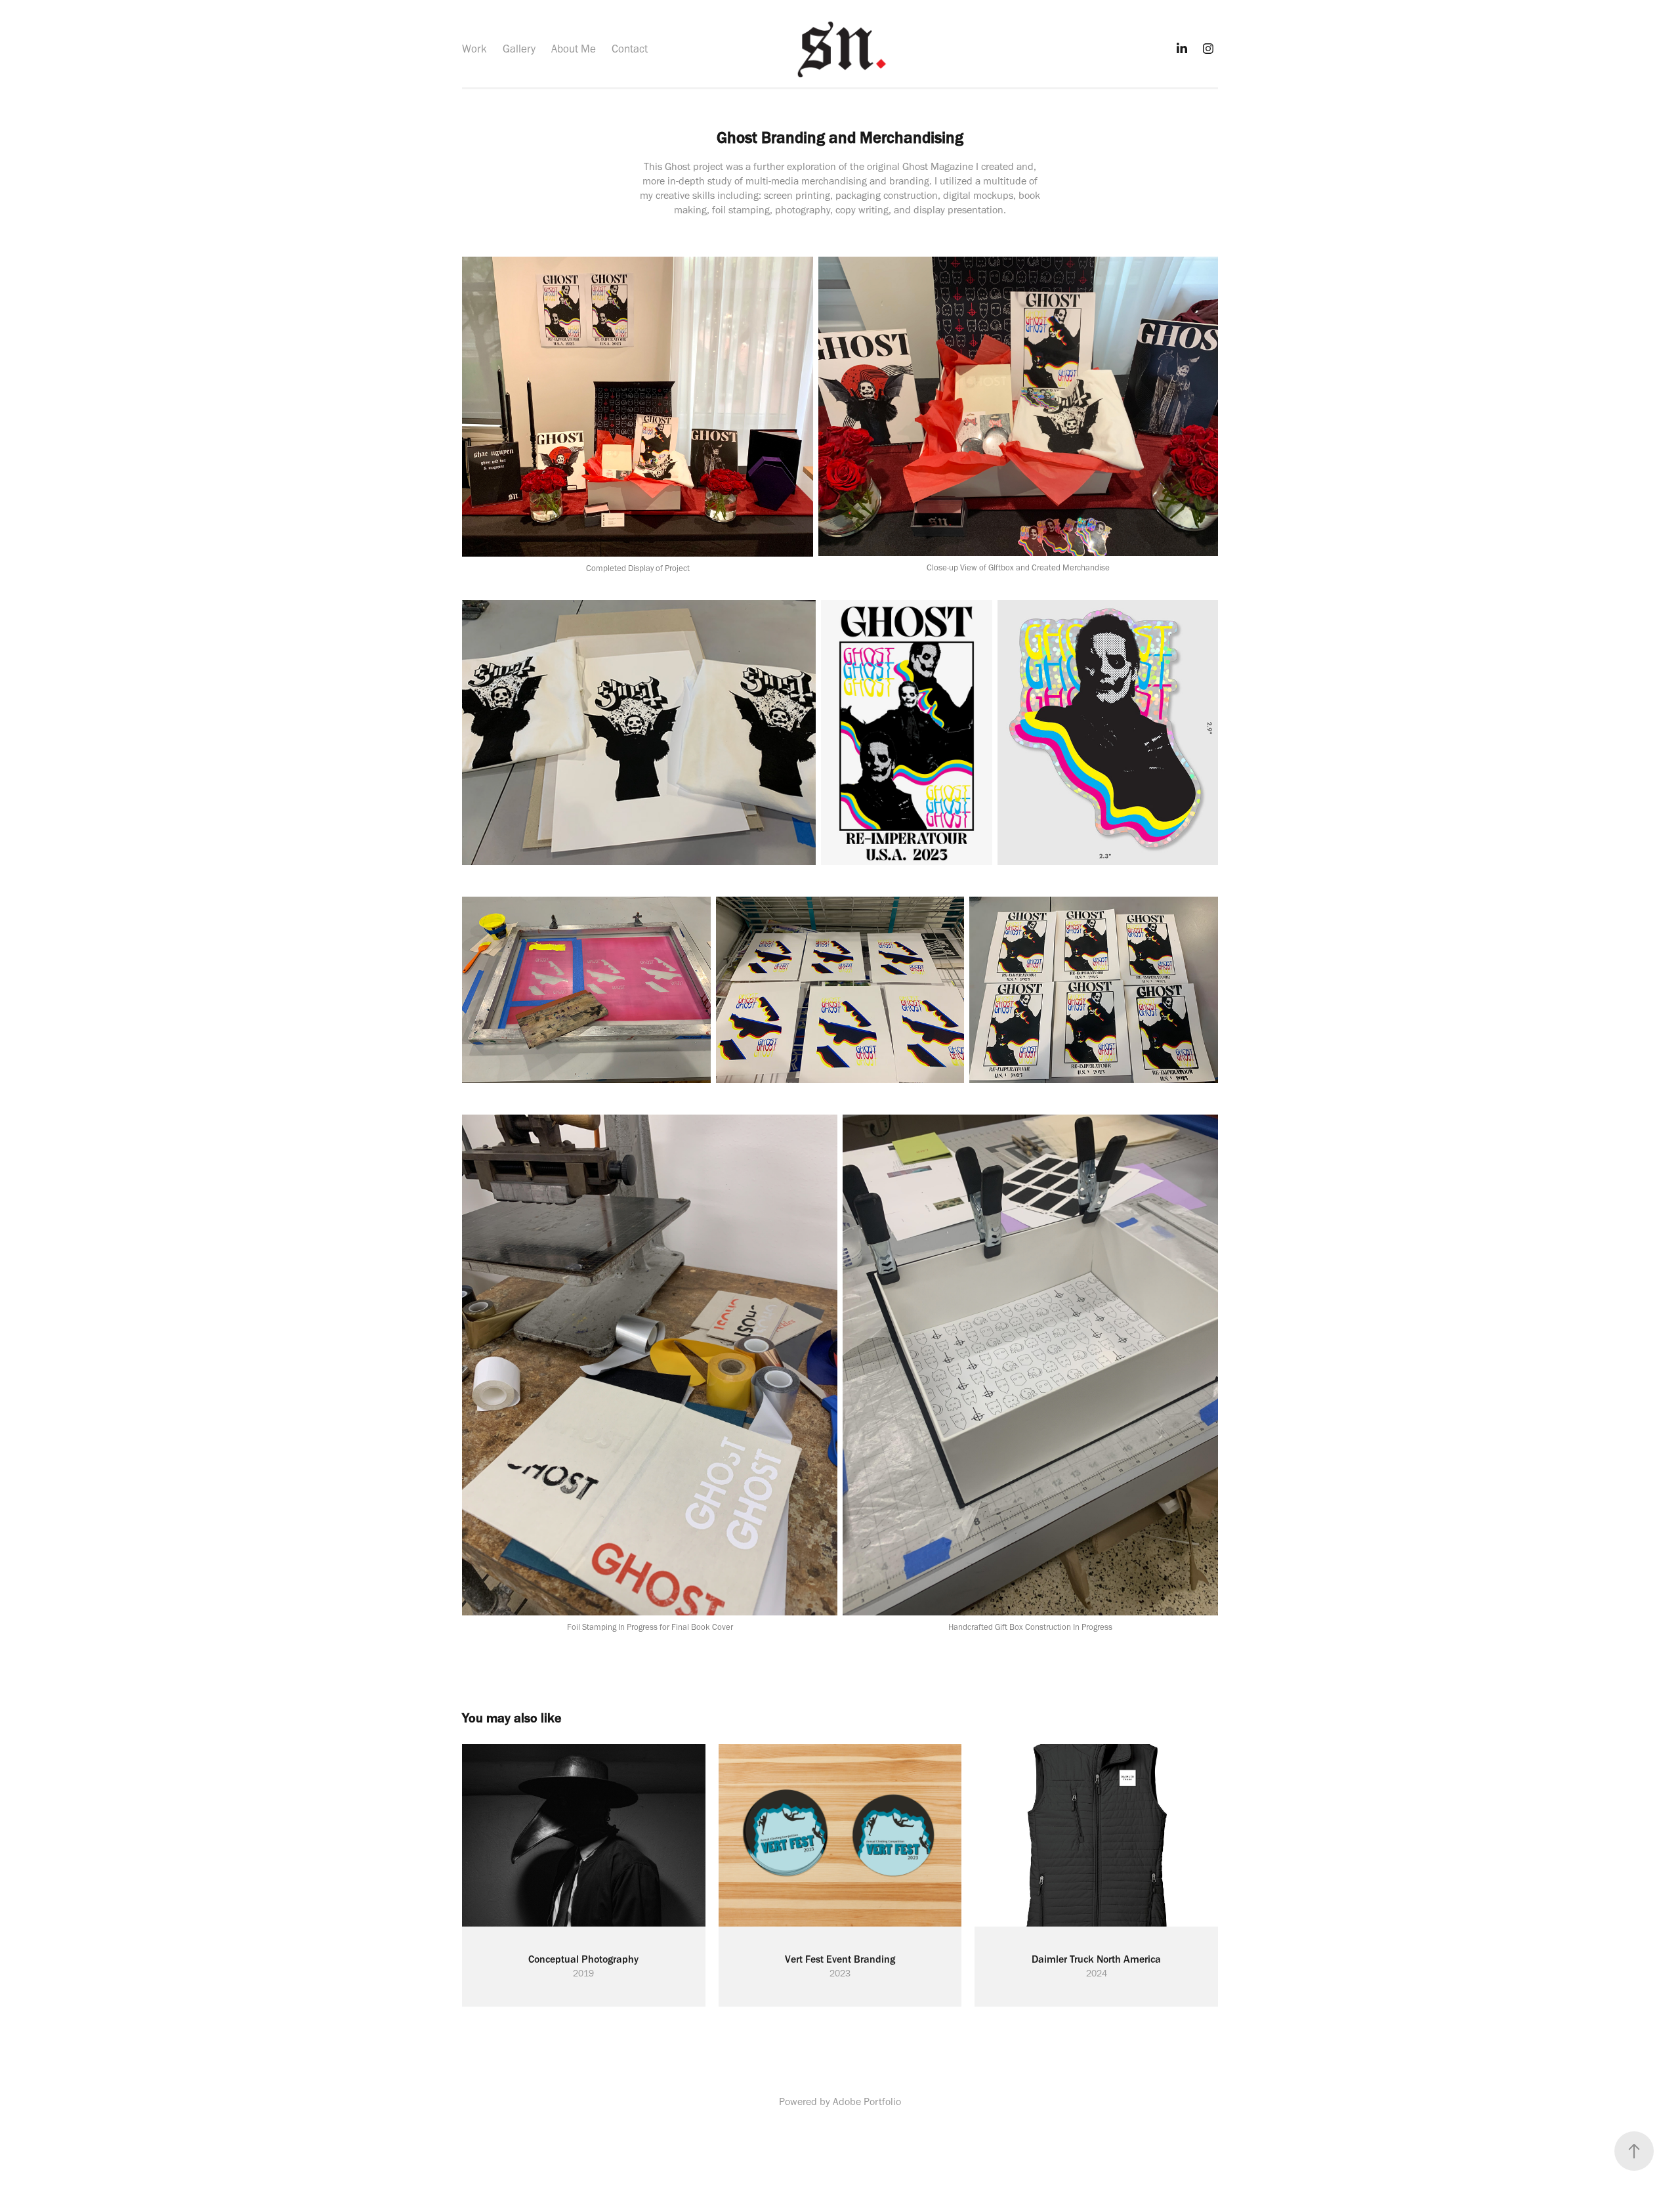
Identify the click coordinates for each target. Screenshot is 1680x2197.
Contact (630, 49)
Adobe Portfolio (867, 2101)
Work (474, 49)
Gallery (519, 49)
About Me (574, 49)
